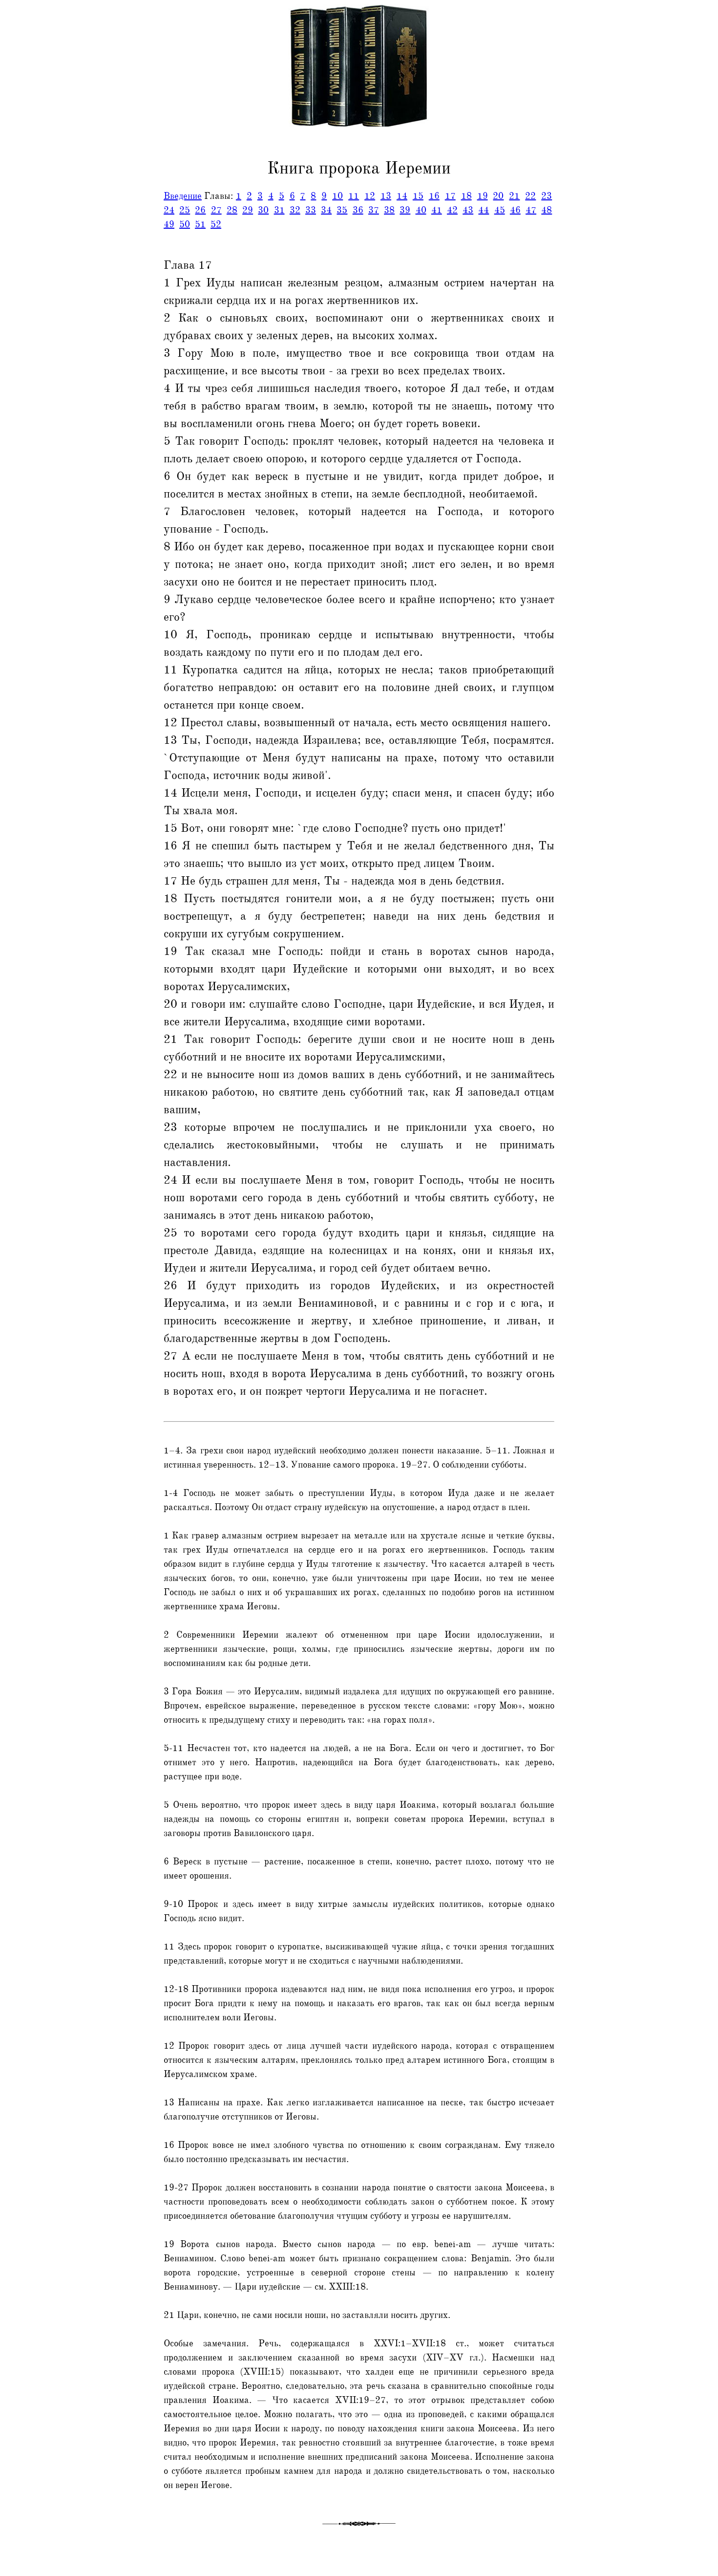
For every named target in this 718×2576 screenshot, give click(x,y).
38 (389, 210)
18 (466, 196)
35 (342, 210)
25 (185, 210)
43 (468, 210)
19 (483, 196)
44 (484, 210)
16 (434, 196)
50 (185, 224)
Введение (183, 196)
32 (295, 210)
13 (386, 196)
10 (338, 196)
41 (437, 210)
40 (421, 210)
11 (354, 196)
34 (326, 210)
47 (531, 210)
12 (370, 196)
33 (311, 210)
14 (402, 196)
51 (200, 224)
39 (405, 210)
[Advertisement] (41, 221)
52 (216, 224)
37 (374, 210)
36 (358, 210)
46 (515, 210)
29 (248, 210)
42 (452, 210)
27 (216, 210)
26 (200, 210)
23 (547, 196)
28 (232, 210)
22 (530, 196)
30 (263, 210)
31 (279, 210)
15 (418, 196)
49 (169, 224)
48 (547, 210)
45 (500, 210)
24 (169, 210)
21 (514, 196)
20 (498, 196)
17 (450, 196)
